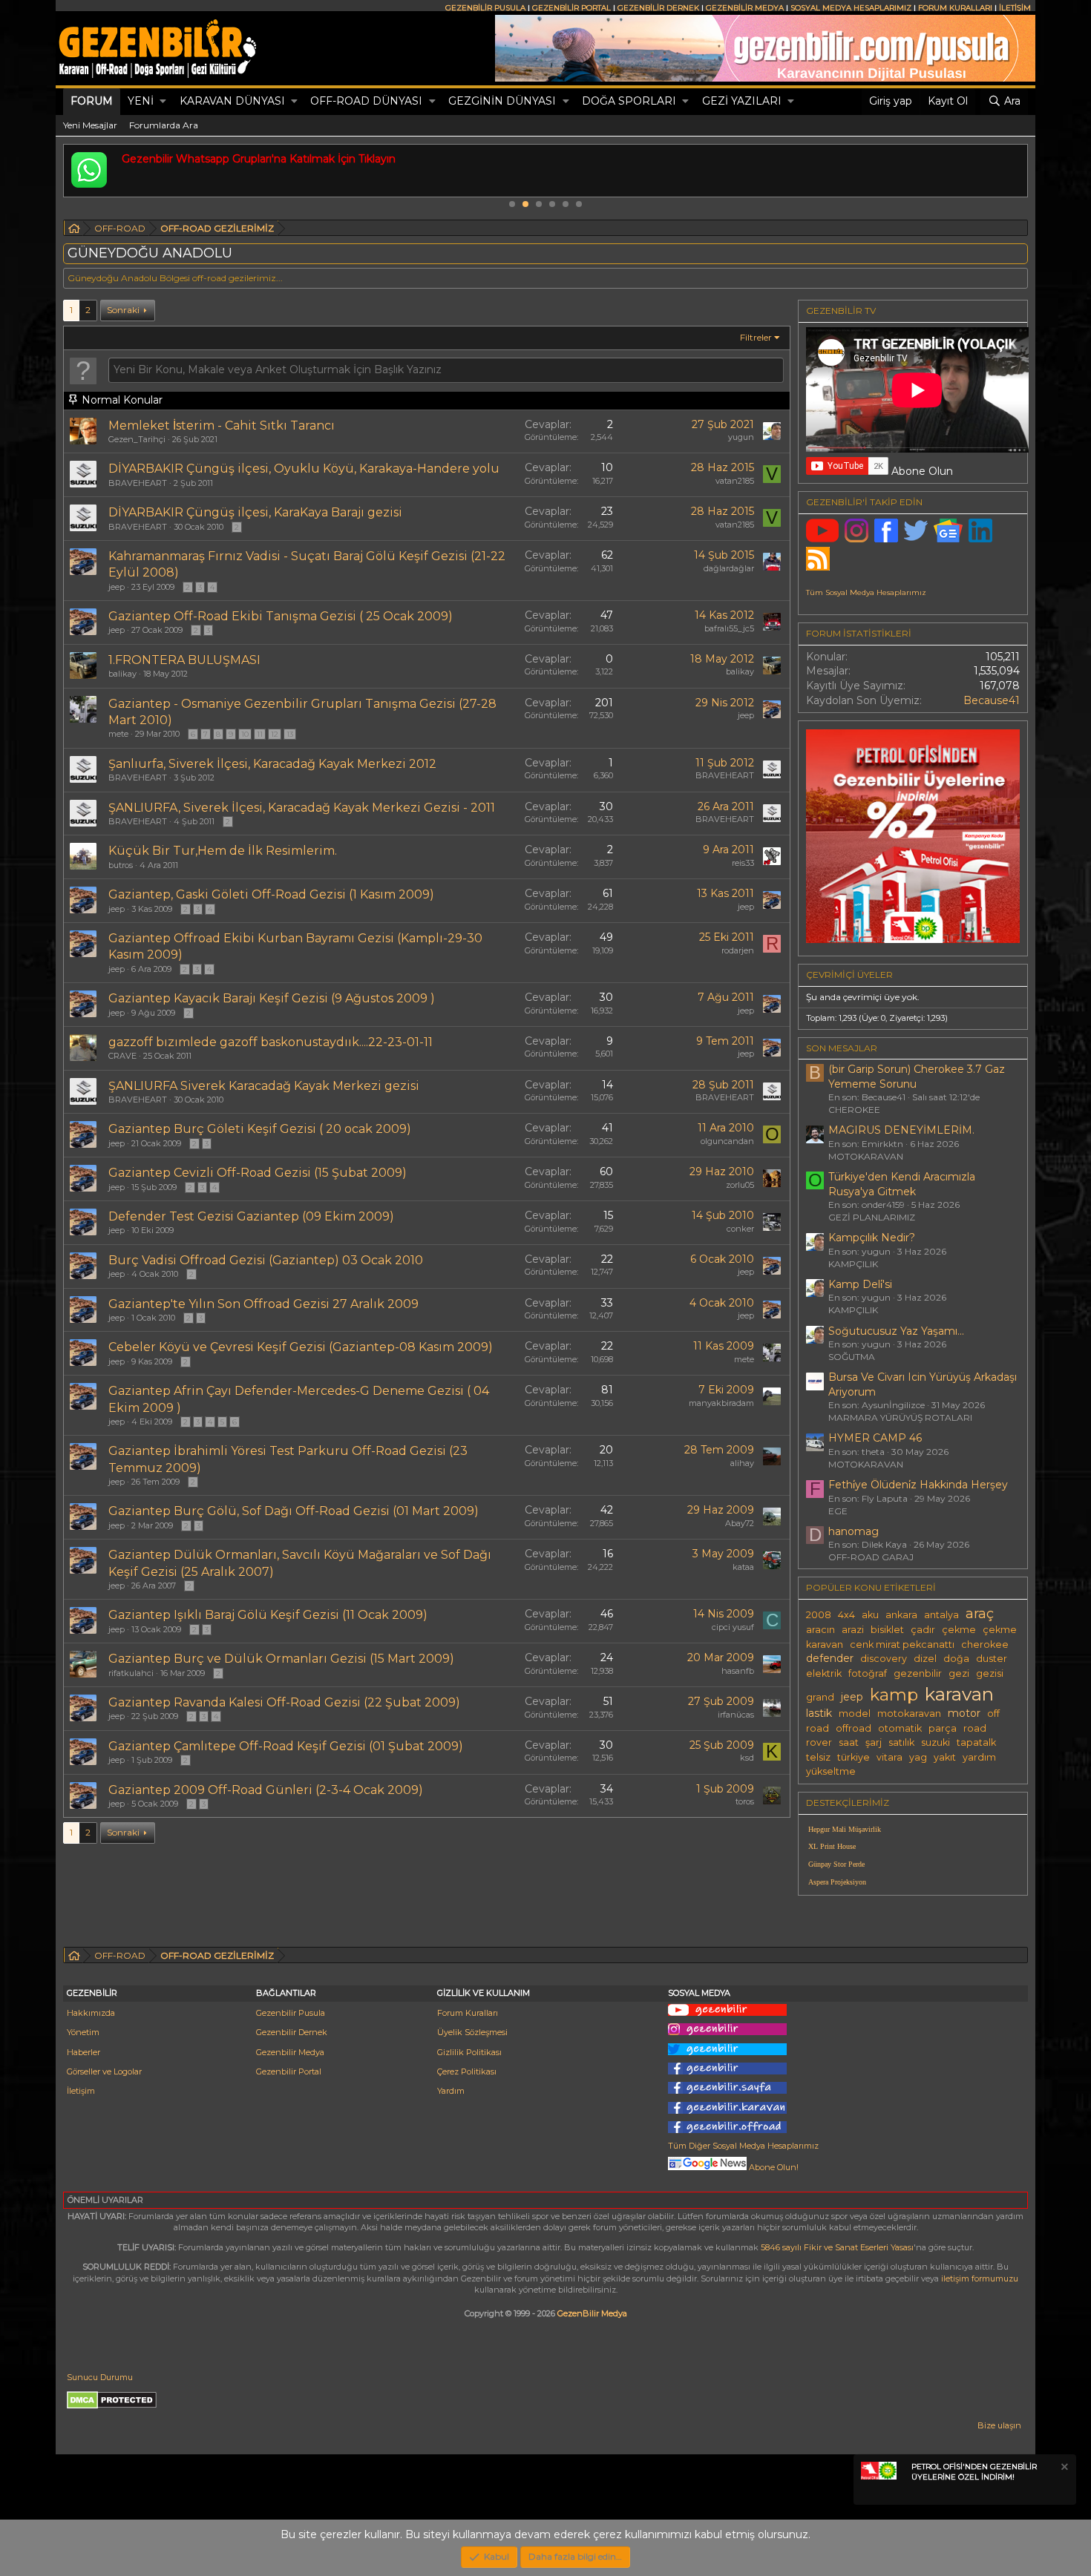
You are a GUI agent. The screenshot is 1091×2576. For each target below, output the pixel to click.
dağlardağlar (729, 568)
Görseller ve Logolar (104, 2071)
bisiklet (887, 1630)
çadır (923, 1630)
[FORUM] (74, 230)
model (855, 1713)
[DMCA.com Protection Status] (112, 2406)
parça (943, 1728)
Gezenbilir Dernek (292, 2032)
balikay (122, 674)
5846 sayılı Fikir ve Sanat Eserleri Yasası (837, 2247)
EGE (838, 1511)
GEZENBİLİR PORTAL (571, 8)
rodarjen (738, 950)
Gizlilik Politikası (469, 2052)
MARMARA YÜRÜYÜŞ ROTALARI (900, 1417)
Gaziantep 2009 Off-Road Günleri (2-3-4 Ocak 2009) (266, 1790)
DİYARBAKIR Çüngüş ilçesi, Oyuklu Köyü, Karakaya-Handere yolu (304, 469)
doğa (956, 1659)
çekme (959, 1630)
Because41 (992, 700)
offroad (854, 1728)
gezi (959, 1673)
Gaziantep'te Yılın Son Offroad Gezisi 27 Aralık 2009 (263, 1304)
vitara (889, 1757)
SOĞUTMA (852, 1357)
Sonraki (123, 310)
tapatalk (976, 1742)
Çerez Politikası (467, 2071)
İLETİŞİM (1015, 8)
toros (745, 1801)
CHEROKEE (854, 1110)
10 (245, 734)
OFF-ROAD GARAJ (871, 1557)
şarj (874, 1742)
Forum (92, 101)
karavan (959, 1694)
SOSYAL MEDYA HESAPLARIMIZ (851, 8)
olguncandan (727, 1141)
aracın (820, 1630)
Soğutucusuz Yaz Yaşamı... (896, 1331)
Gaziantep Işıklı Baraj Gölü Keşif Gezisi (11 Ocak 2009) (268, 1615)
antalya (941, 1615)
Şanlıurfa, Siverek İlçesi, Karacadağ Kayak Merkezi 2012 (272, 764)
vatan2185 (735, 481)
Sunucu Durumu (100, 2377)
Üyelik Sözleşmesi (472, 2032)
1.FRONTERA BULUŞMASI (184, 660)
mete (118, 734)
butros (121, 865)
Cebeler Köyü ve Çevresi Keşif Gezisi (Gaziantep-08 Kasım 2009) (301, 1347)
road (975, 1728)
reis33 (743, 863)
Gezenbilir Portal (289, 2071)
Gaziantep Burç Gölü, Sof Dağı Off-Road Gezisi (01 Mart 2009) (294, 1511)
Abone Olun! (773, 2167)
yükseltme (831, 1771)
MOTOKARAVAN (866, 1156)
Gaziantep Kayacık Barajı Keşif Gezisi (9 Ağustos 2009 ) (272, 998)
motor (964, 1713)
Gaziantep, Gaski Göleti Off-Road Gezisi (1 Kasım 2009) (271, 894)
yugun (741, 437)
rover (819, 1742)
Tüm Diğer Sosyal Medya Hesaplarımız (743, 2146)
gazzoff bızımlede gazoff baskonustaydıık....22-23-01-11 (271, 1042)
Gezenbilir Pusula (291, 2013)
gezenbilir (918, 1673)
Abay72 (740, 1523)
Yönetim (83, 2032)
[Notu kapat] (1064, 2469)
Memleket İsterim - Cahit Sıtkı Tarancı (222, 425)
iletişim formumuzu (980, 2278)
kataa (743, 1567)
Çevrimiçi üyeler (849, 975)
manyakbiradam (721, 1403)
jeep (117, 587)
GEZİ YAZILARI (742, 101)
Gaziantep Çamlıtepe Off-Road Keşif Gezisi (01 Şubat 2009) (286, 1746)
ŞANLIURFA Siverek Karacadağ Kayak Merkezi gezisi (264, 1086)
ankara (901, 1615)
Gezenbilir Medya (290, 2052)
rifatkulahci (131, 1673)
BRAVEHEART (138, 483)
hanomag (854, 1531)
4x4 (846, 1615)
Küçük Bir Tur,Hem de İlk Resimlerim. (223, 851)
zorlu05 (740, 1185)
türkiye (854, 1757)
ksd (747, 1758)
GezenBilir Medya (592, 2313)
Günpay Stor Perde (836, 1864)
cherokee (985, 1644)
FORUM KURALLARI (955, 8)
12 (275, 734)
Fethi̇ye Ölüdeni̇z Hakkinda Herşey (918, 1485)
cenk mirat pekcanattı (902, 1644)
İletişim (81, 2091)
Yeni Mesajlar (90, 125)
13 (290, 734)
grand (820, 1697)
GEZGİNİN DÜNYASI (502, 101)
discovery (884, 1659)
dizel (925, 1659)
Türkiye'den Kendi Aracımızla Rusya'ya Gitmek (902, 1184)
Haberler (83, 2052)
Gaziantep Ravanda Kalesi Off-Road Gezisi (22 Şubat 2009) (284, 1702)
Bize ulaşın (999, 2425)
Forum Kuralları (468, 2013)
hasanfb (738, 1671)
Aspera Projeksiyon (837, 1882)
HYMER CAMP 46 (875, 1438)
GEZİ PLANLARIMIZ (872, 1217)
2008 (819, 1615)
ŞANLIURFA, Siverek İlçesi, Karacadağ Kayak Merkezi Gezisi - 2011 (302, 808)
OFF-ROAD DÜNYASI (366, 101)
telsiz (818, 1757)
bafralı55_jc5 (729, 628)
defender (830, 1658)
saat (849, 1742)
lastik (819, 1713)
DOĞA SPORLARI (629, 101)
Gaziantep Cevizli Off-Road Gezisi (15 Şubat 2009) (258, 1173)
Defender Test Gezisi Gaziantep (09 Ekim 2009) (251, 1216)
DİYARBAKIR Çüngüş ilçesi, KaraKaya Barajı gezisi (255, 512)
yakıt (945, 1757)
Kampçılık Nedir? (872, 1238)
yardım (979, 1757)
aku (870, 1615)
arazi (853, 1630)
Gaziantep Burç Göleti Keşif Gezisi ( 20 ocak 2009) (260, 1129)
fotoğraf (868, 1673)
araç (980, 1613)
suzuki (936, 1742)
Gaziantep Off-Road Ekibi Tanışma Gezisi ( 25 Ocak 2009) (281, 616)
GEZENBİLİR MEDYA (745, 8)
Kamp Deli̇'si (860, 1284)
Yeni (141, 101)
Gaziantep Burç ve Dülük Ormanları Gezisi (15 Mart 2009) (281, 1659)
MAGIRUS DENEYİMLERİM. (901, 1130)
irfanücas (736, 1715)
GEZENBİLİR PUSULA (485, 8)
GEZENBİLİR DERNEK (658, 8)
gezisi (990, 1673)
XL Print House (832, 1846)
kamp (894, 1695)
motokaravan (909, 1713)
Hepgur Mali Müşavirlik (845, 1829)
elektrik (824, 1673)
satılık (901, 1742)
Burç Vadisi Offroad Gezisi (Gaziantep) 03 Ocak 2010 (266, 1260)
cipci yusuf (733, 1627)
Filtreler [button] (756, 337)
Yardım (451, 2091)
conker (740, 1229)
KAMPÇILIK (853, 1264)
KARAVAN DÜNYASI (232, 101)
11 (260, 734)
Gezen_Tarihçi (137, 439)
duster (992, 1659)
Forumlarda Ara (164, 125)
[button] (163, 102)
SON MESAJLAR (842, 1048)
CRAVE (122, 1056)
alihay (742, 1463)
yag (918, 1757)
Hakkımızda (91, 2013)
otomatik (900, 1728)
